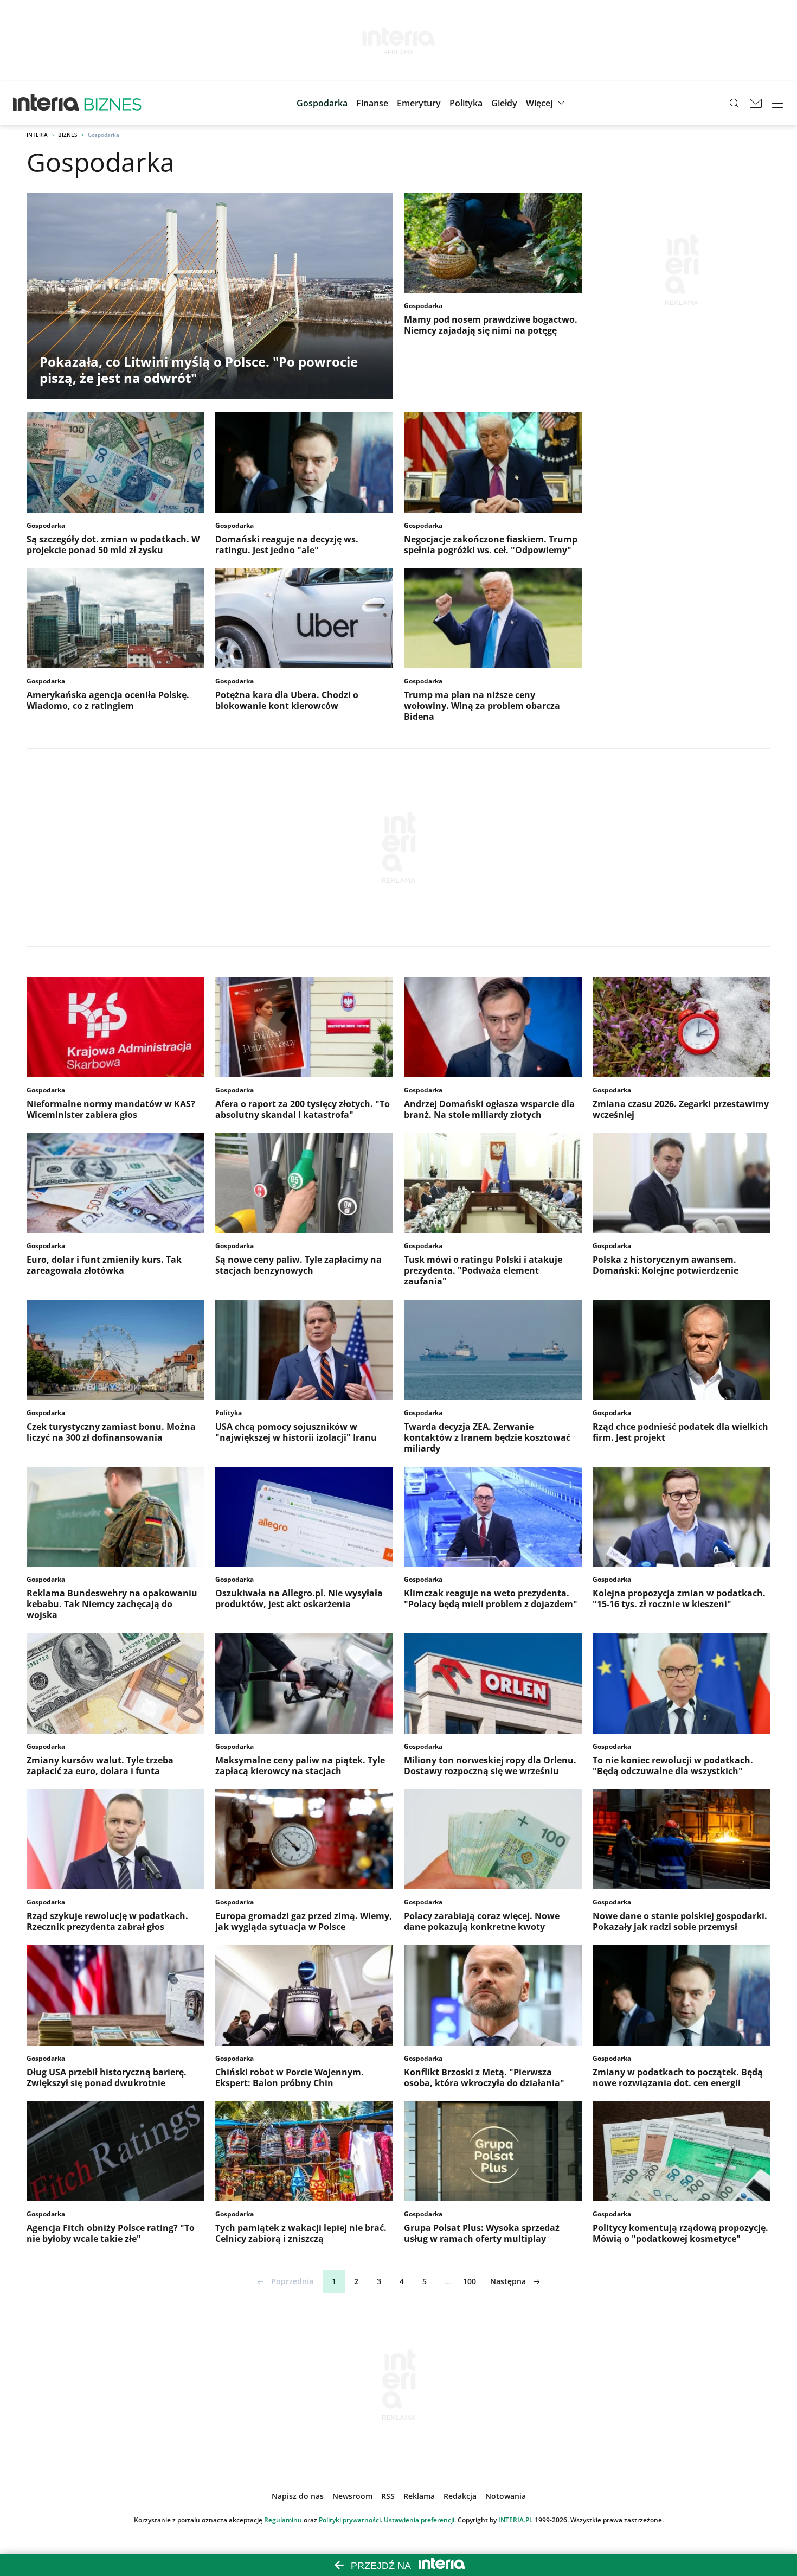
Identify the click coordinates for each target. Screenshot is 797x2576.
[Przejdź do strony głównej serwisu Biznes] (113, 103)
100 (470, 2281)
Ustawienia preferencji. (420, 2520)
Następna (508, 2281)
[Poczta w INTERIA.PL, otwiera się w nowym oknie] (756, 103)
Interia (37, 135)
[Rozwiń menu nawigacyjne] (777, 103)
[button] (504, 103)
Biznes (68, 135)
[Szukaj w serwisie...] (734, 103)
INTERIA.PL (516, 2520)
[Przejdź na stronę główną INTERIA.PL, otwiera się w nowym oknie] (46, 103)
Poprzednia (292, 2281)
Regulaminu (283, 2520)
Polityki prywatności (350, 2520)
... (447, 2281)
